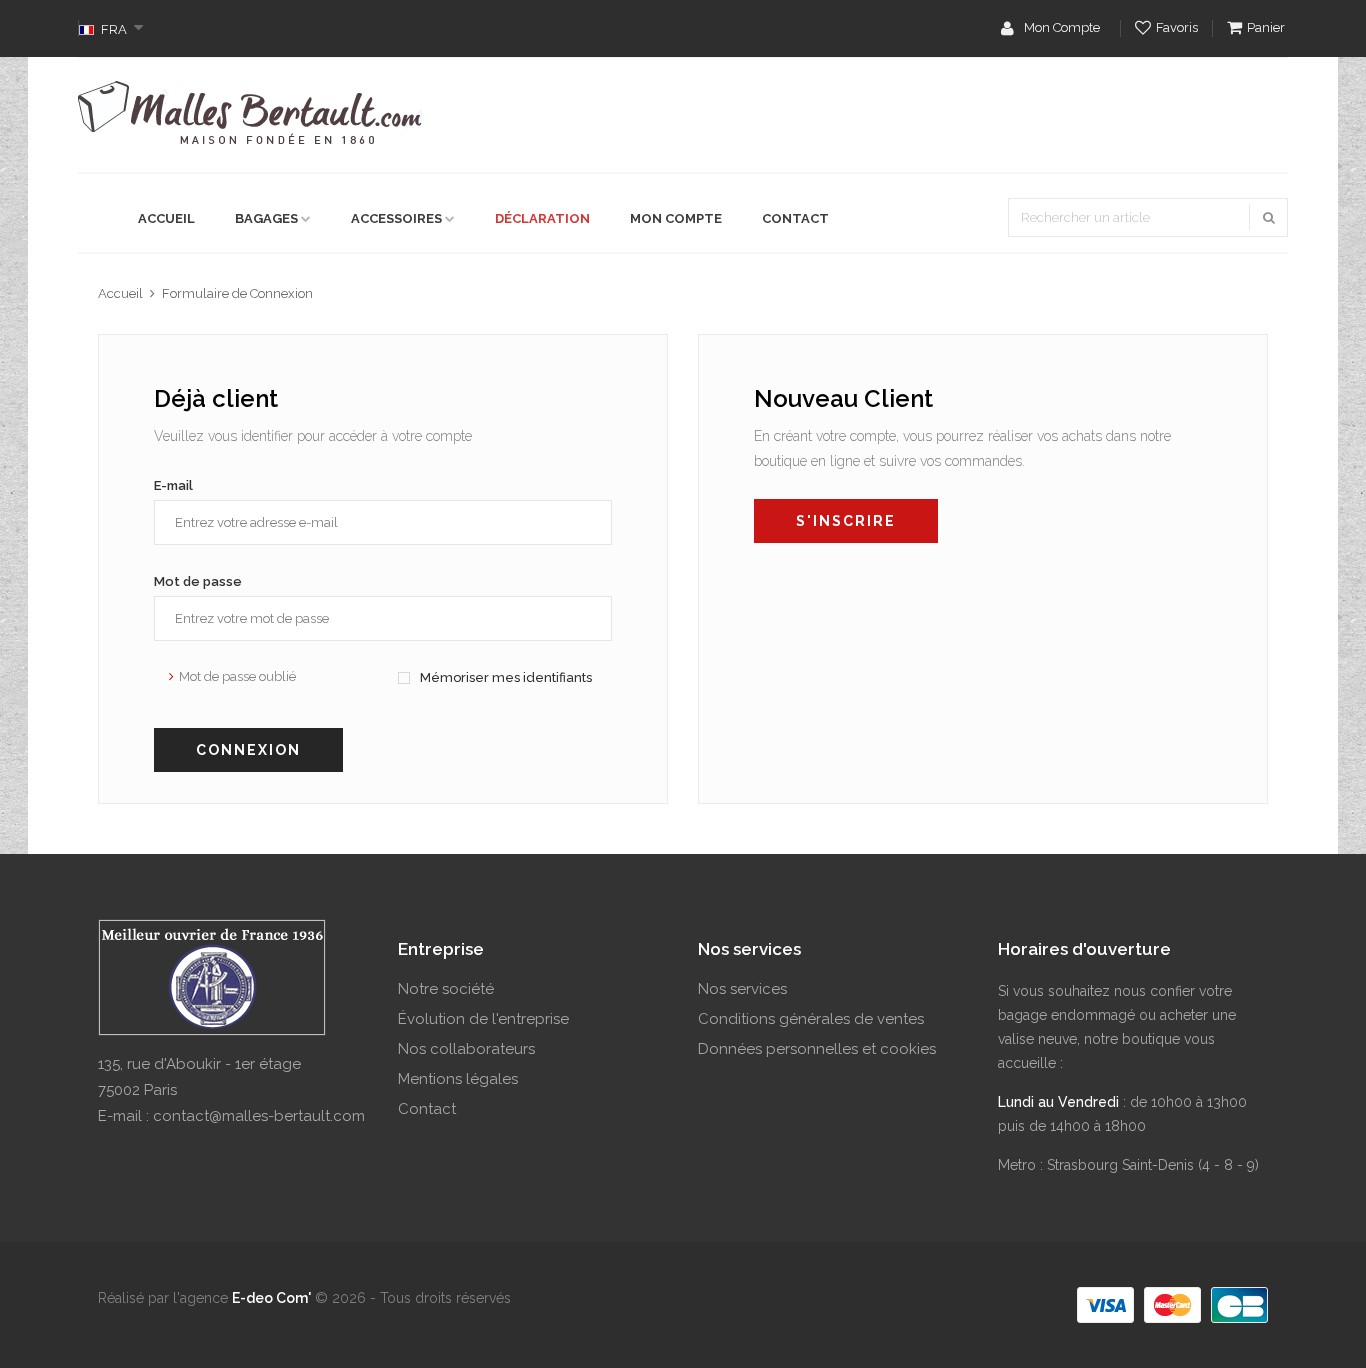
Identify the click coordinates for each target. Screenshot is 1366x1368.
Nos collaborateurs (466, 1049)
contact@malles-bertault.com (259, 1116)
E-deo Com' (271, 1298)
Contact (427, 1109)
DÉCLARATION (542, 218)
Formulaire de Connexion (237, 293)
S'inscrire (846, 521)
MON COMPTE (676, 218)
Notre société (446, 989)
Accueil (120, 293)
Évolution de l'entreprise (483, 1019)
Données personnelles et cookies (817, 1049)
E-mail (173, 485)
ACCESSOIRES (396, 218)
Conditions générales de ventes (811, 1019)
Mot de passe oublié (237, 676)
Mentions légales (458, 1079)
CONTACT (795, 218)
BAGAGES (266, 218)
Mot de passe (198, 581)
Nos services (742, 989)
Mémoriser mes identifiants (504, 677)
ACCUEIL (166, 218)
